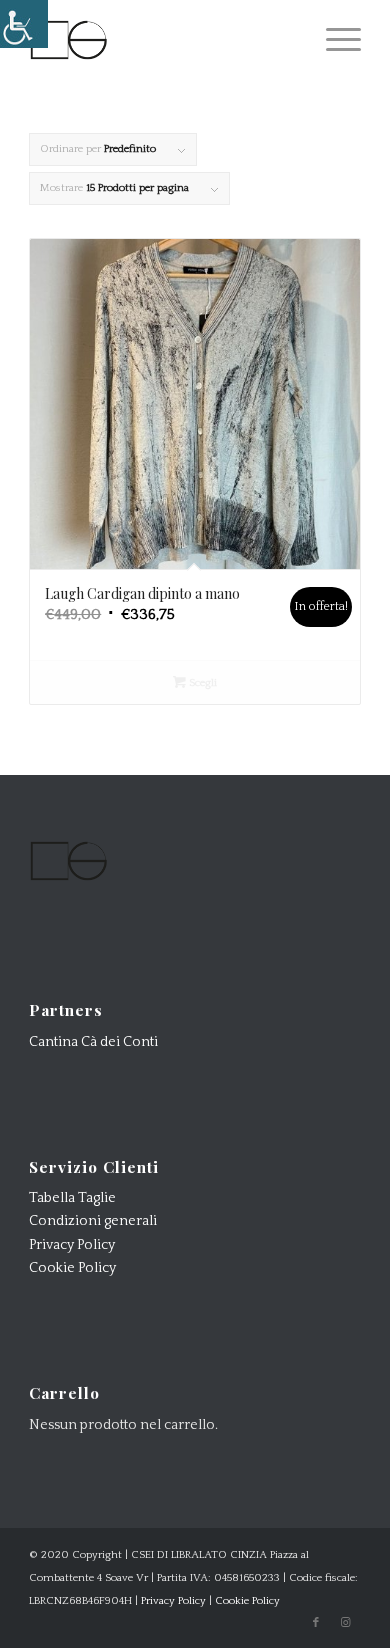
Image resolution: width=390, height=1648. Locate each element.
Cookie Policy (72, 1268)
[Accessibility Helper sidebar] (24, 24)
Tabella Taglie (72, 1198)
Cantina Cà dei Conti (93, 1042)
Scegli (201, 683)
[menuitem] (333, 40)
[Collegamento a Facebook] (316, 1623)
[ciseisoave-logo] (161, 40)
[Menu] (333, 40)
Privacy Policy (72, 1245)
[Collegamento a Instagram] (346, 1623)
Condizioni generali (93, 1221)
